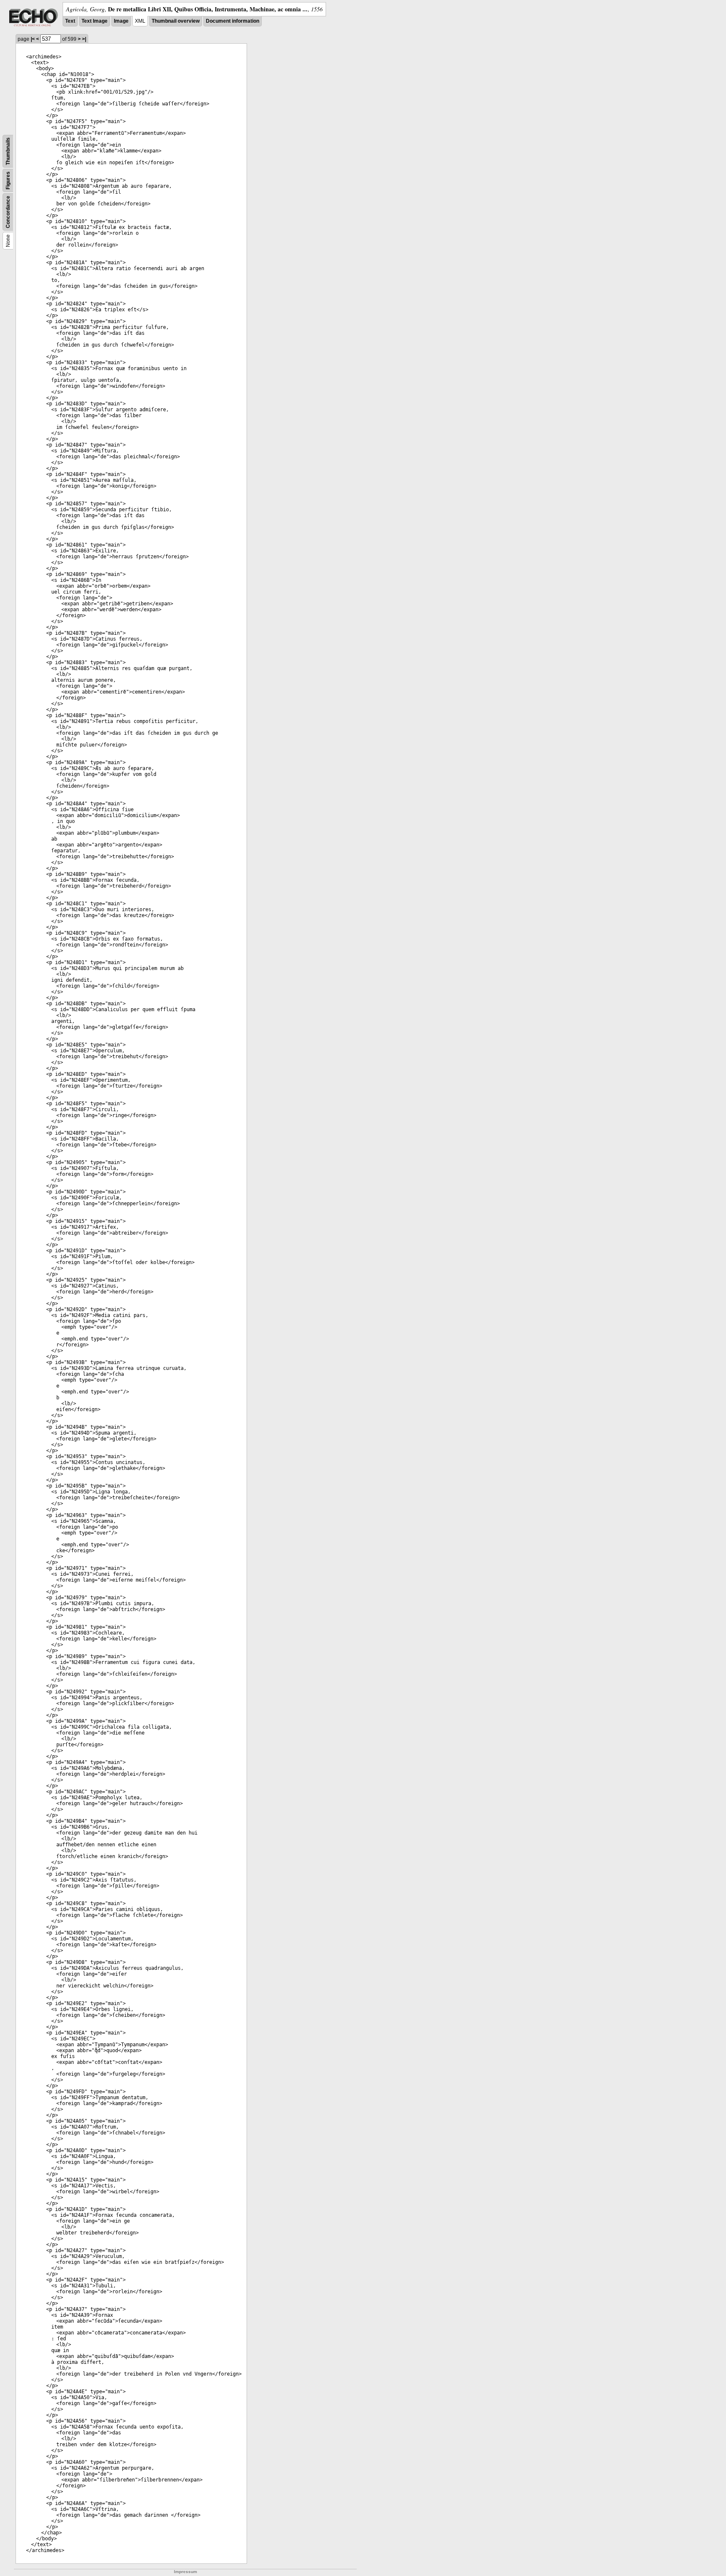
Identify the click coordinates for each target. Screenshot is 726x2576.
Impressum (185, 2572)
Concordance (8, 212)
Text (70, 21)
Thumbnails (8, 151)
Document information (233, 21)
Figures (8, 180)
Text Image (95, 21)
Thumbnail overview (176, 21)
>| (84, 39)
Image (121, 21)
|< (33, 39)
